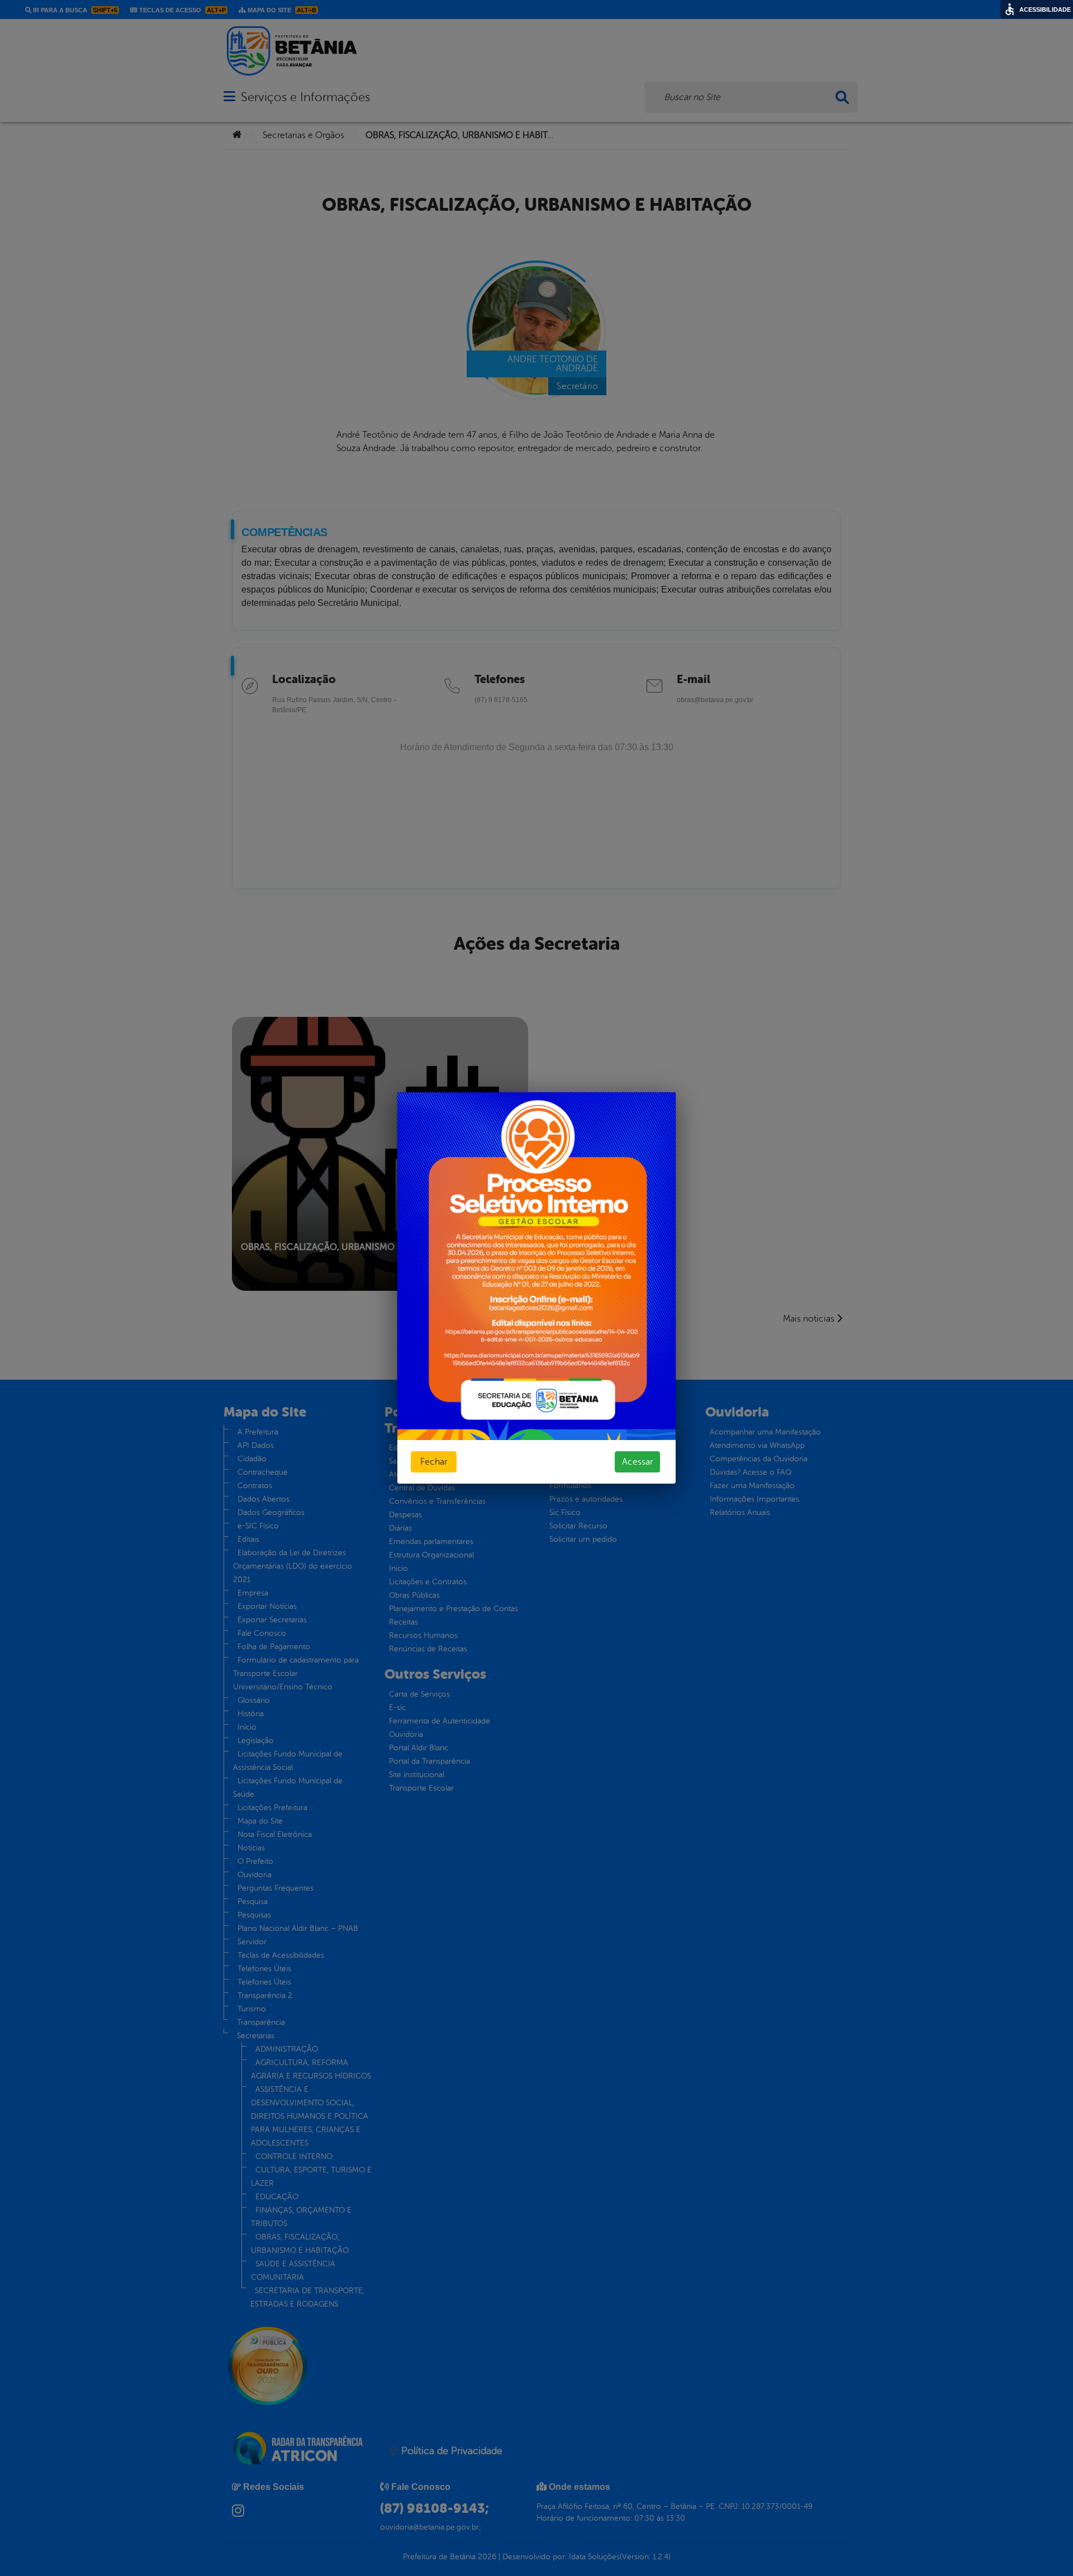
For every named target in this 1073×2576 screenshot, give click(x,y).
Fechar (434, 1462)
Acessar (637, 1462)
